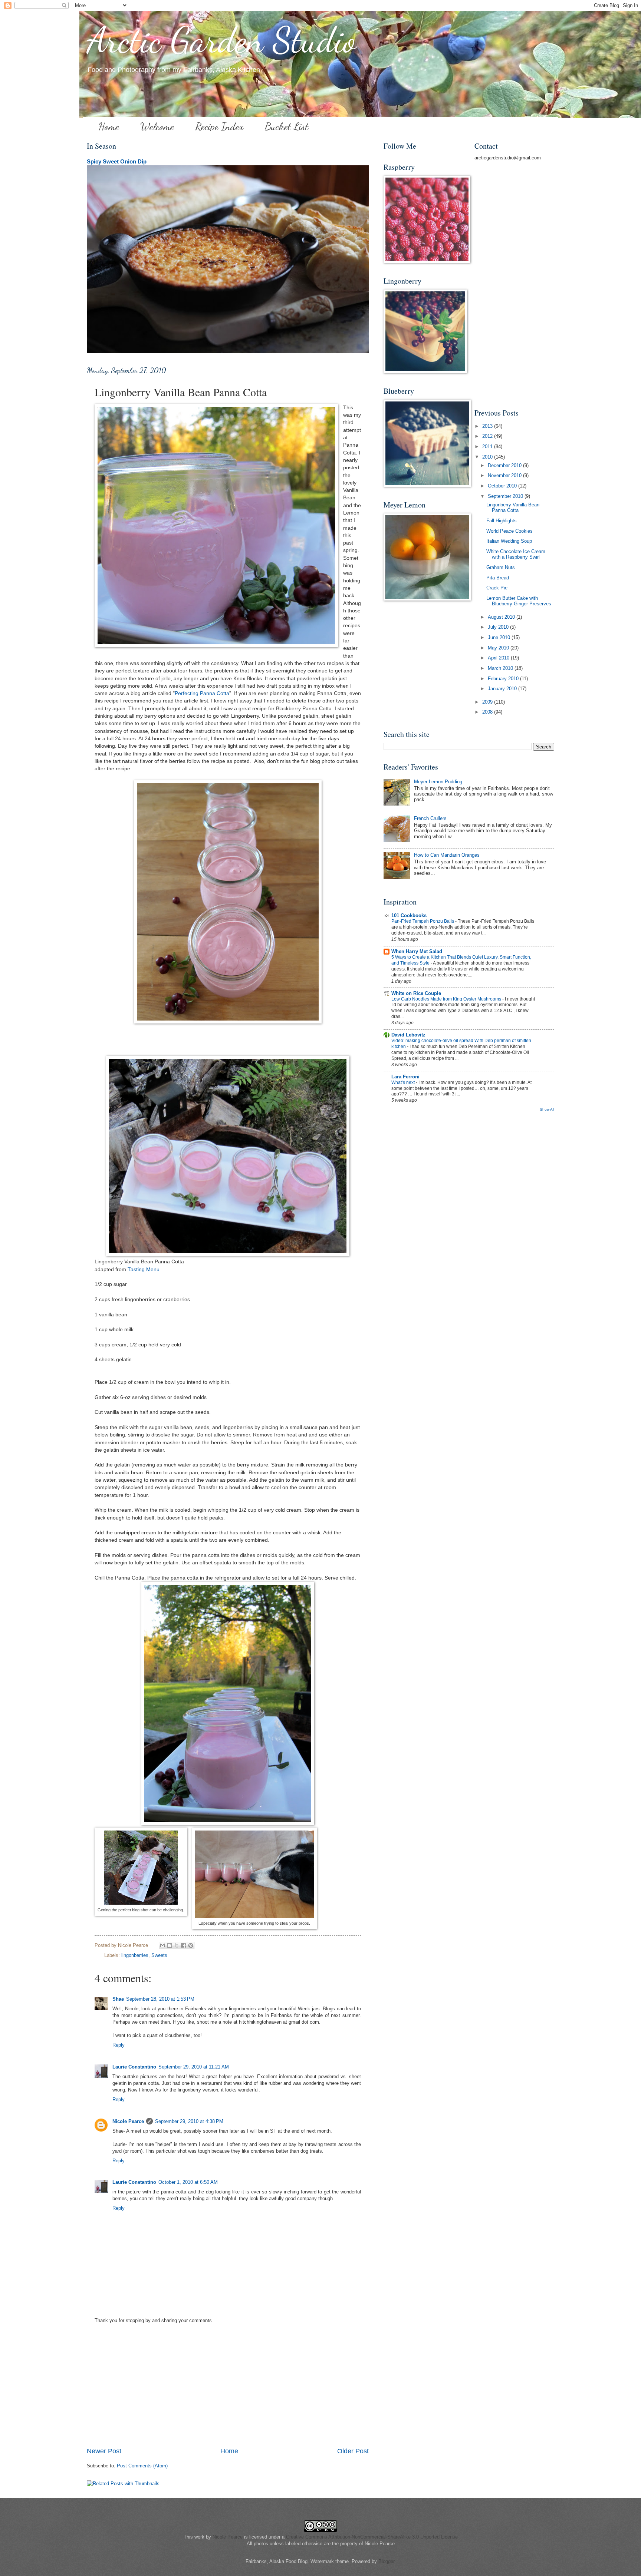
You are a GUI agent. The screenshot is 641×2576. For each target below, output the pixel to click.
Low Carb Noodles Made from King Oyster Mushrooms (447, 999)
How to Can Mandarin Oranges (447, 855)
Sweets (159, 1955)
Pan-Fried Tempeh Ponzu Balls (423, 921)
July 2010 (499, 627)
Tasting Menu (144, 1269)
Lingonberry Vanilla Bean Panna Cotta (513, 507)
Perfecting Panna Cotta (202, 693)
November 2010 (505, 475)
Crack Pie (497, 588)
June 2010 (500, 637)
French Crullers (430, 818)
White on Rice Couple (416, 993)
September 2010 (506, 496)
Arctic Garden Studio (222, 40)
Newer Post (104, 2451)
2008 (488, 712)
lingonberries (135, 1955)
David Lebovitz (408, 1035)
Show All (547, 1109)
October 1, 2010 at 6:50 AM (188, 2182)
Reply (119, 2045)
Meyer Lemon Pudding (438, 782)
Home (109, 126)
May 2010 (499, 648)
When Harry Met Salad (417, 951)
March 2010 (501, 668)
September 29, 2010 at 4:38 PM (189, 2121)
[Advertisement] (228, 2391)
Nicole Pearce (128, 2121)
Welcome (157, 126)
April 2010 (499, 658)
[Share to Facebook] (184, 1945)
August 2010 (502, 617)
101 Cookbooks (409, 915)
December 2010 (505, 465)
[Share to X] (177, 1945)
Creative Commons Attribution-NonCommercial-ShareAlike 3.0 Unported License (372, 2537)
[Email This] (162, 1945)
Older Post (353, 2451)
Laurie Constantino (134, 2067)
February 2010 (504, 679)
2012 (488, 436)
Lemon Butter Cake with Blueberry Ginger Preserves (519, 601)
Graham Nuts (501, 567)
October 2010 (503, 486)
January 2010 (503, 689)
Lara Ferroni (405, 1077)
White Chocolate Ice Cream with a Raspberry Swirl (516, 554)
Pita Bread (498, 578)
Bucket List (287, 126)
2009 (488, 702)
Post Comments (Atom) (142, 2466)
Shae (118, 1999)
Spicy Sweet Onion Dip (117, 161)
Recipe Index (219, 126)
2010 (488, 457)
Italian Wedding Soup (509, 541)
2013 (488, 426)
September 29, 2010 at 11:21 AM (194, 2067)
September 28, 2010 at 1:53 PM (160, 1999)
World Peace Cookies (509, 531)
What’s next (404, 1082)
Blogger (386, 2561)
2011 (488, 447)
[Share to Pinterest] (191, 1945)
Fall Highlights (502, 521)
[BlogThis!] (170, 1945)
